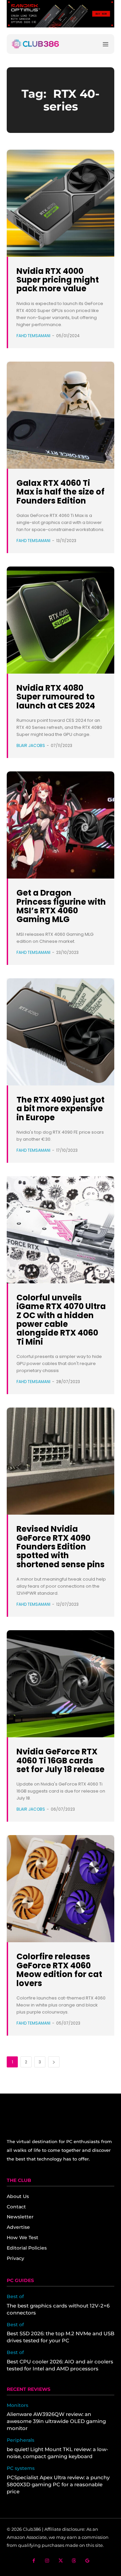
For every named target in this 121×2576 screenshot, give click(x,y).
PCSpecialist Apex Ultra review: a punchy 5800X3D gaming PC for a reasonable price (58, 2484)
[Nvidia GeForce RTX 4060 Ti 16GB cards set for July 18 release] (61, 1684)
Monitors (17, 2405)
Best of (15, 2297)
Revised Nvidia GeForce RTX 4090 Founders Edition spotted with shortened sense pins (61, 1547)
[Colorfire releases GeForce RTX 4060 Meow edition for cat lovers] (61, 1889)
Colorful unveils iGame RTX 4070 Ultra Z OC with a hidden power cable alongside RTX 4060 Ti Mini (61, 1320)
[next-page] (54, 2062)
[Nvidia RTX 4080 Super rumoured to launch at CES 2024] (61, 620)
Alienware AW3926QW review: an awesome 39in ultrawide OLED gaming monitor (56, 2421)
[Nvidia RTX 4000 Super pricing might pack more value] (61, 203)
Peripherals (21, 2440)
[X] (61, 2561)
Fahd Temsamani (33, 336)
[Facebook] (34, 2561)
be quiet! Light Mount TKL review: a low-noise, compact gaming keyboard (57, 2453)
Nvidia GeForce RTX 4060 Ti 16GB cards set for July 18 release (61, 1760)
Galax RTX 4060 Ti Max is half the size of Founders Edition (61, 492)
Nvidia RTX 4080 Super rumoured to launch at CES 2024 (56, 697)
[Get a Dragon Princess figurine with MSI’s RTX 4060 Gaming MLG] (61, 825)
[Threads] (74, 2561)
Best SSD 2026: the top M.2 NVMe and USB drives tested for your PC (61, 2337)
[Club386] (35, 44)
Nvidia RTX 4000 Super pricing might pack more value (58, 280)
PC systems (21, 2468)
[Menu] (106, 44)
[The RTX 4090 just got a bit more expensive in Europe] (61, 1032)
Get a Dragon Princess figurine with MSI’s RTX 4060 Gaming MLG (61, 906)
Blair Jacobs (31, 745)
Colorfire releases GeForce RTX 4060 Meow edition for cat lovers (59, 1970)
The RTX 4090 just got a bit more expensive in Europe (61, 1109)
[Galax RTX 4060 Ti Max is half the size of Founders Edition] (61, 415)
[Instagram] (47, 2561)
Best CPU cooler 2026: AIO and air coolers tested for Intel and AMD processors (60, 2365)
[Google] (88, 2561)
